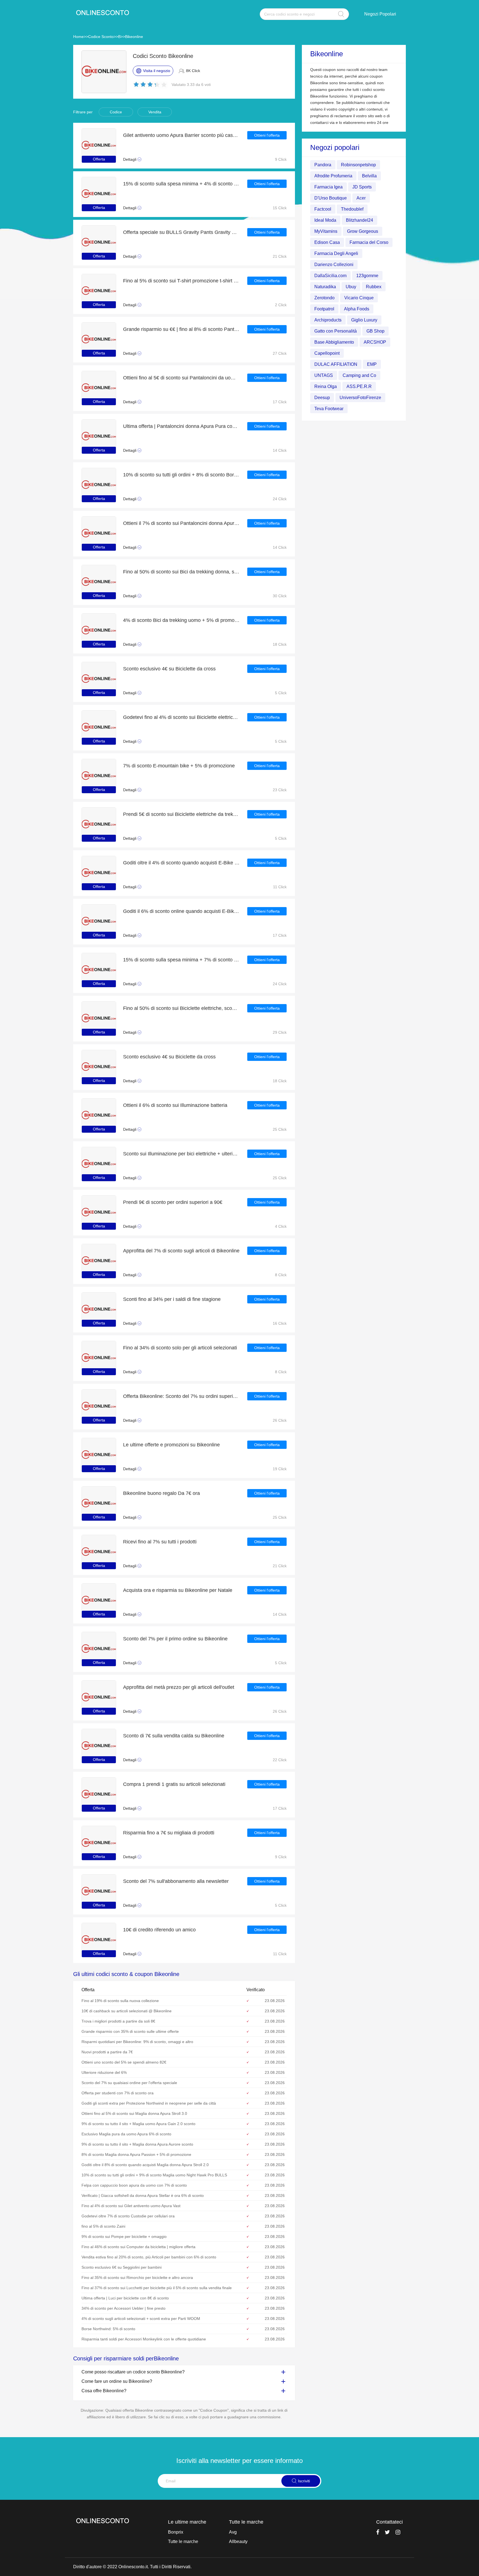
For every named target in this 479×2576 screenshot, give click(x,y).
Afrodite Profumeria (333, 176)
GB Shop (375, 331)
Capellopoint (327, 353)
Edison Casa (327, 242)
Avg (233, 2532)
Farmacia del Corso (369, 242)
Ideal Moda (325, 220)
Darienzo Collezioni (334, 264)
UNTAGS (324, 375)
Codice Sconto (101, 37)
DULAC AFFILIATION (336, 364)
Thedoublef (352, 209)
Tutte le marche (183, 2541)
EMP (372, 364)
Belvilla (369, 176)
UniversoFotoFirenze (360, 397)
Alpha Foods (357, 309)
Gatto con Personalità (336, 331)
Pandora (323, 164)
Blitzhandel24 (360, 220)
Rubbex (374, 286)
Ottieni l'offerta (267, 135)
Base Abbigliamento (334, 342)
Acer (361, 198)
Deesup (322, 397)
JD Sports (362, 187)
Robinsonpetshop (358, 164)
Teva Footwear (329, 408)
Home (78, 37)
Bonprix (176, 2532)
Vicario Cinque (359, 298)
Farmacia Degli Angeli (336, 253)
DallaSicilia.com (330, 275)
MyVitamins (326, 231)
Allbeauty (238, 2541)
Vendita (155, 112)
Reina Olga (326, 386)
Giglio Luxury (364, 320)
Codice (116, 112)
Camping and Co (359, 375)
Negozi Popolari (380, 14)
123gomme (367, 275)
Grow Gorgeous (363, 231)
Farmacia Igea (328, 187)
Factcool (323, 209)
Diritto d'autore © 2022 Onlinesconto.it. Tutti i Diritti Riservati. (132, 2567)
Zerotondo (324, 298)
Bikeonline (134, 37)
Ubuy (351, 286)
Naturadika (325, 286)
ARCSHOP (375, 342)
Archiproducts (328, 320)
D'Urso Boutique (331, 198)
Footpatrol (324, 309)
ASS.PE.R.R (359, 386)
